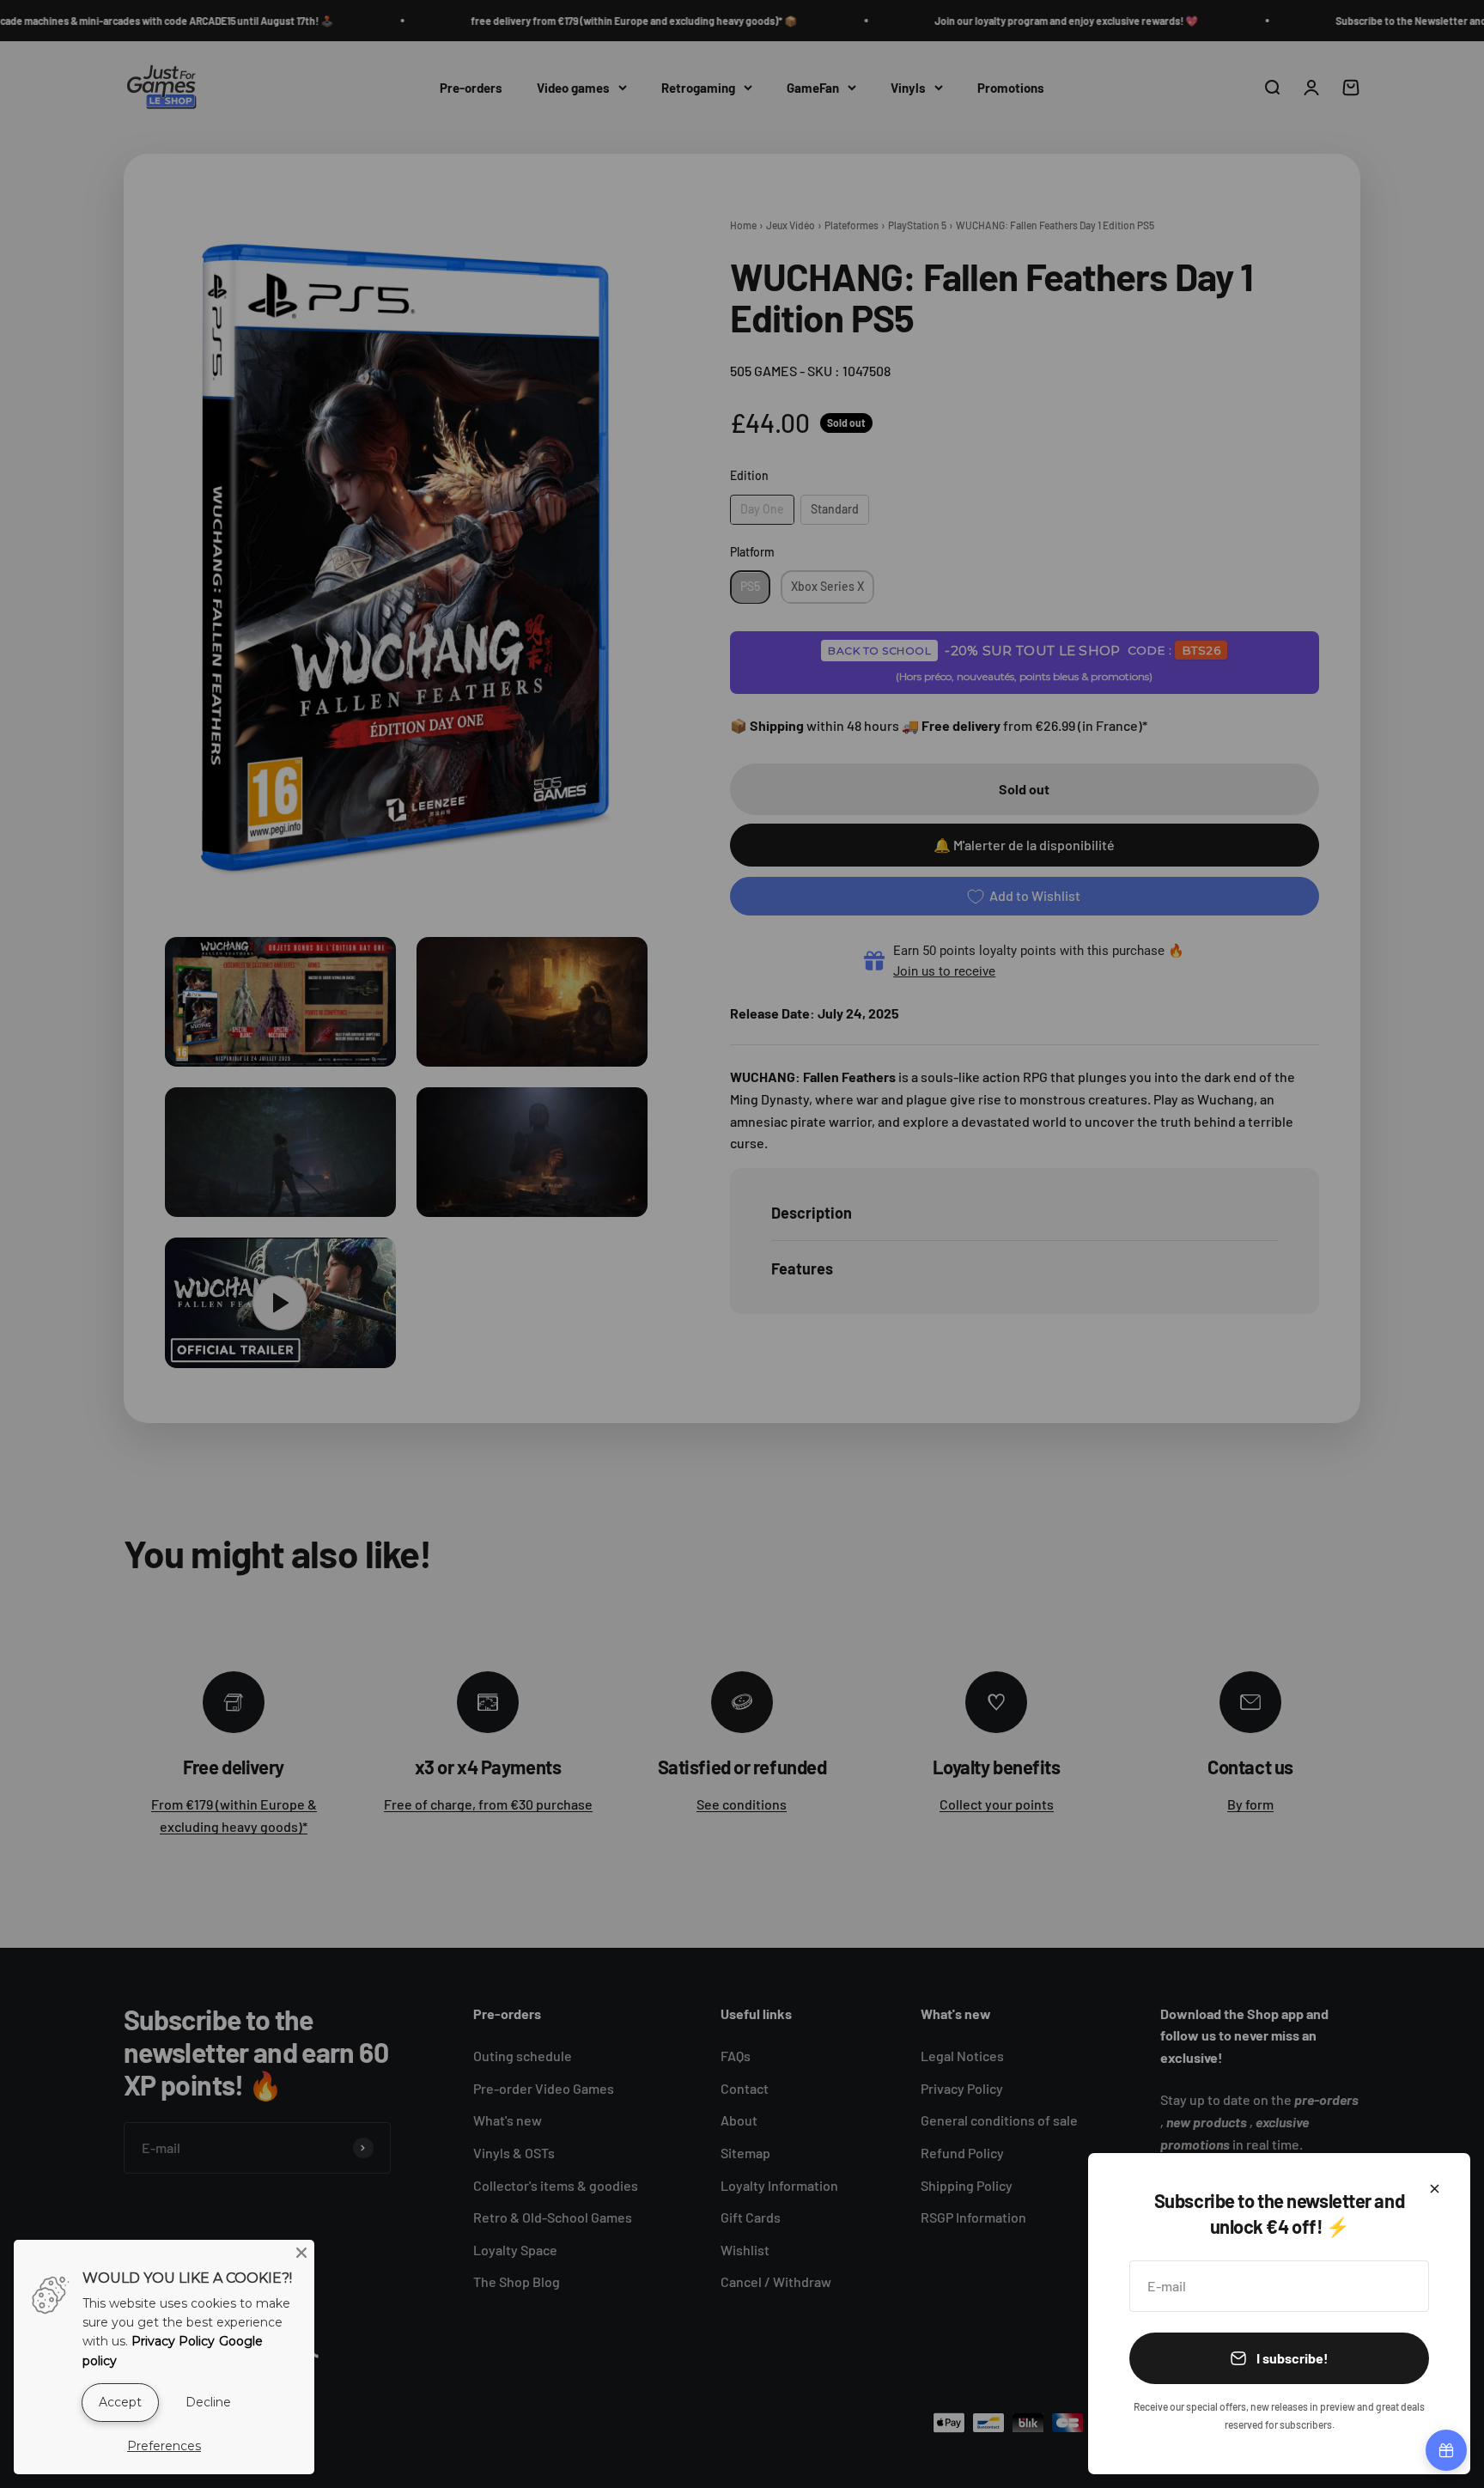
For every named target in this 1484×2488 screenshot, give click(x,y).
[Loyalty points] (1446, 2450)
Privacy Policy (173, 2341)
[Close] (1435, 2189)
